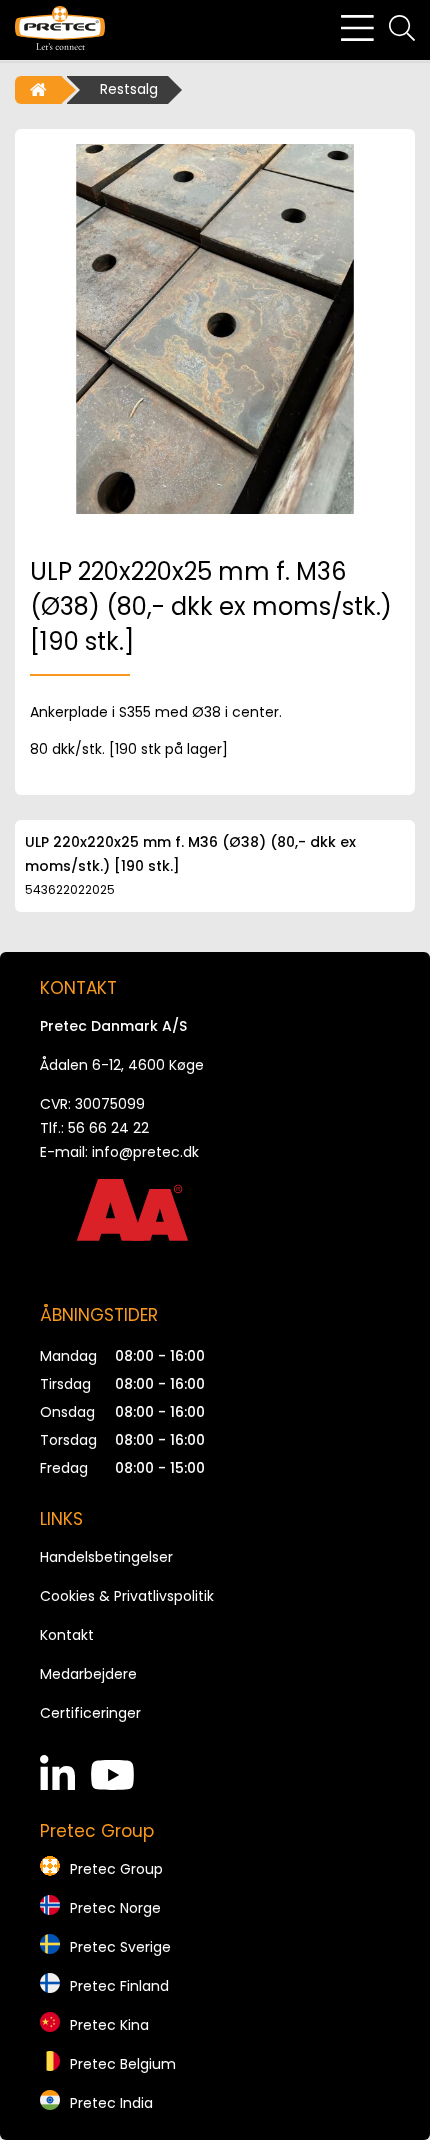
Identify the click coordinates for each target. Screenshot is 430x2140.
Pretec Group (116, 1869)
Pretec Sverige (120, 1947)
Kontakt (67, 1635)
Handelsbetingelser (106, 1557)
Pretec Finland (119, 1986)
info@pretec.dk (145, 1152)
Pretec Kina (109, 2025)
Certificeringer (90, 1713)
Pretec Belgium (123, 2064)
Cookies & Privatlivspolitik (127, 1596)
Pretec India (111, 2103)
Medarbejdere (88, 1674)
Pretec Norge (115, 1908)
